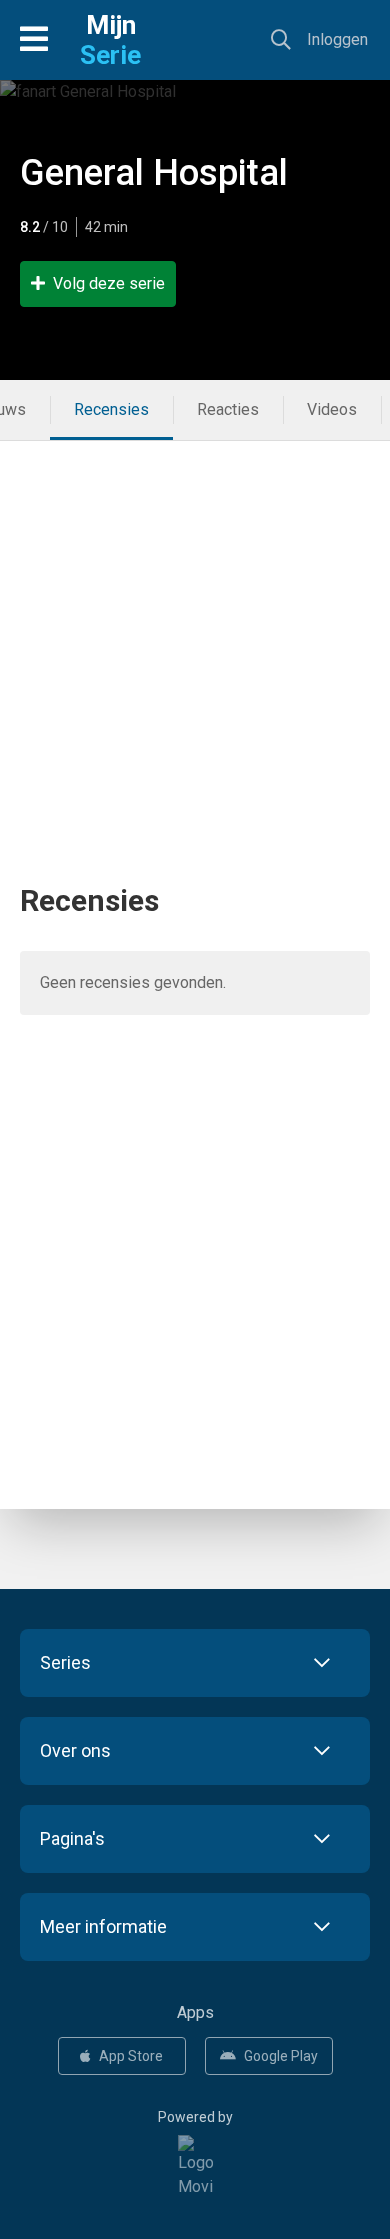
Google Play (281, 2056)
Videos (332, 409)
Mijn (110, 40)
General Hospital (154, 173)
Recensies (111, 409)
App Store (131, 2056)
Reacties (228, 409)
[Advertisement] (195, 636)
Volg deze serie (109, 283)
